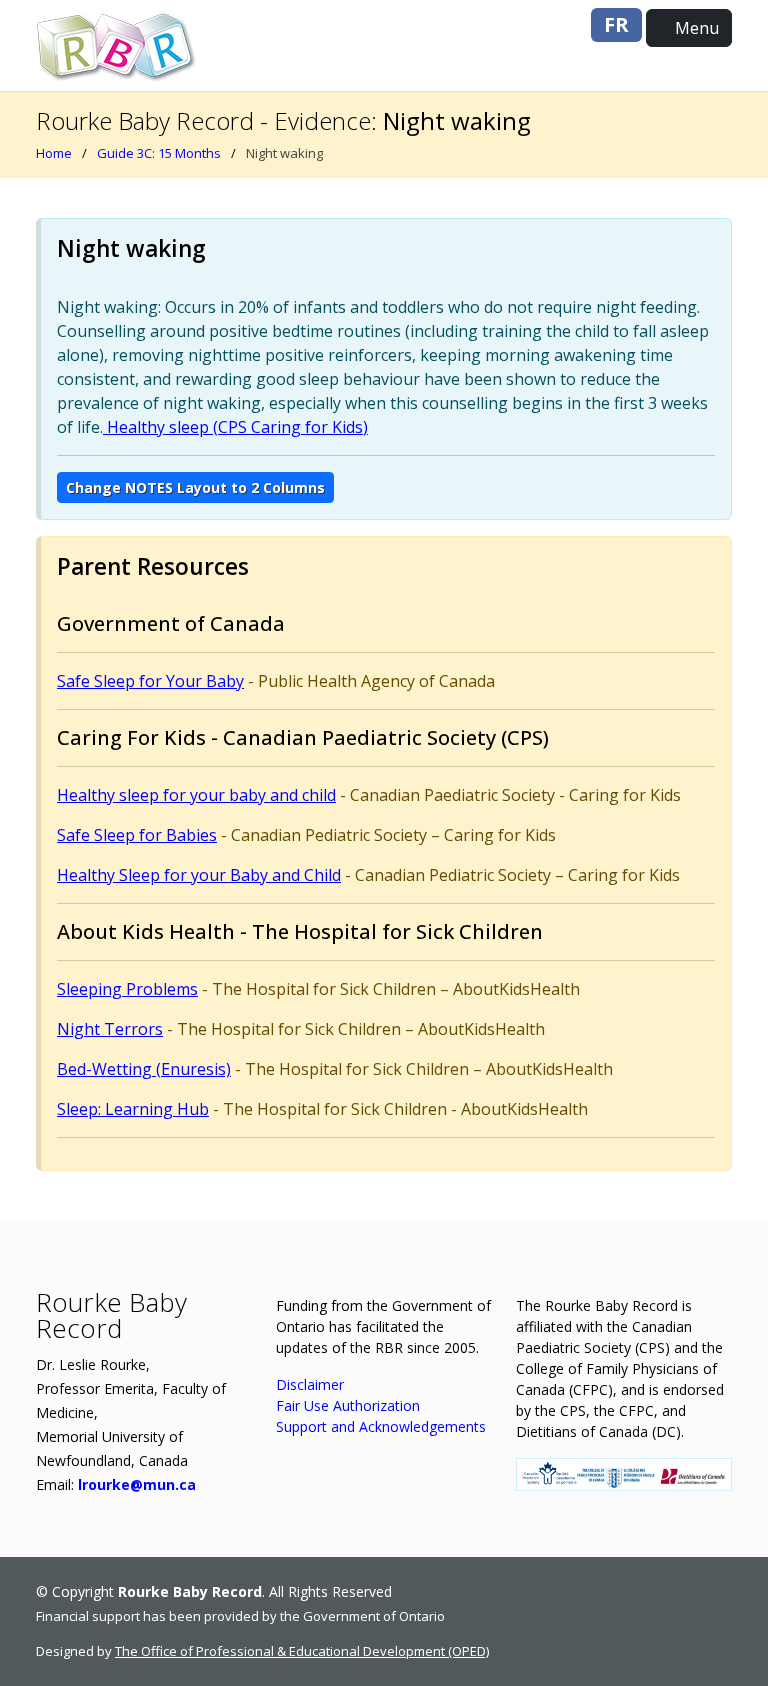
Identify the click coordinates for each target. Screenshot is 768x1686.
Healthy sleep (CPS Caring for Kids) (235, 427)
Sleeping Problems (127, 989)
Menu (695, 28)
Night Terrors (110, 1029)
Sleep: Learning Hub (133, 1109)
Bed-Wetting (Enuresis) (144, 1069)
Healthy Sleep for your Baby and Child (199, 875)
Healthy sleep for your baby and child (196, 795)
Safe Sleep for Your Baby (150, 681)
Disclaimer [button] (310, 1384)
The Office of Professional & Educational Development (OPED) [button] (302, 1651)
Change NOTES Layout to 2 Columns (195, 487)
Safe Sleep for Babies (137, 835)
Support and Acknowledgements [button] (381, 1426)
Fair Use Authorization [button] (348, 1405)
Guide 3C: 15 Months (159, 153)
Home (54, 153)
